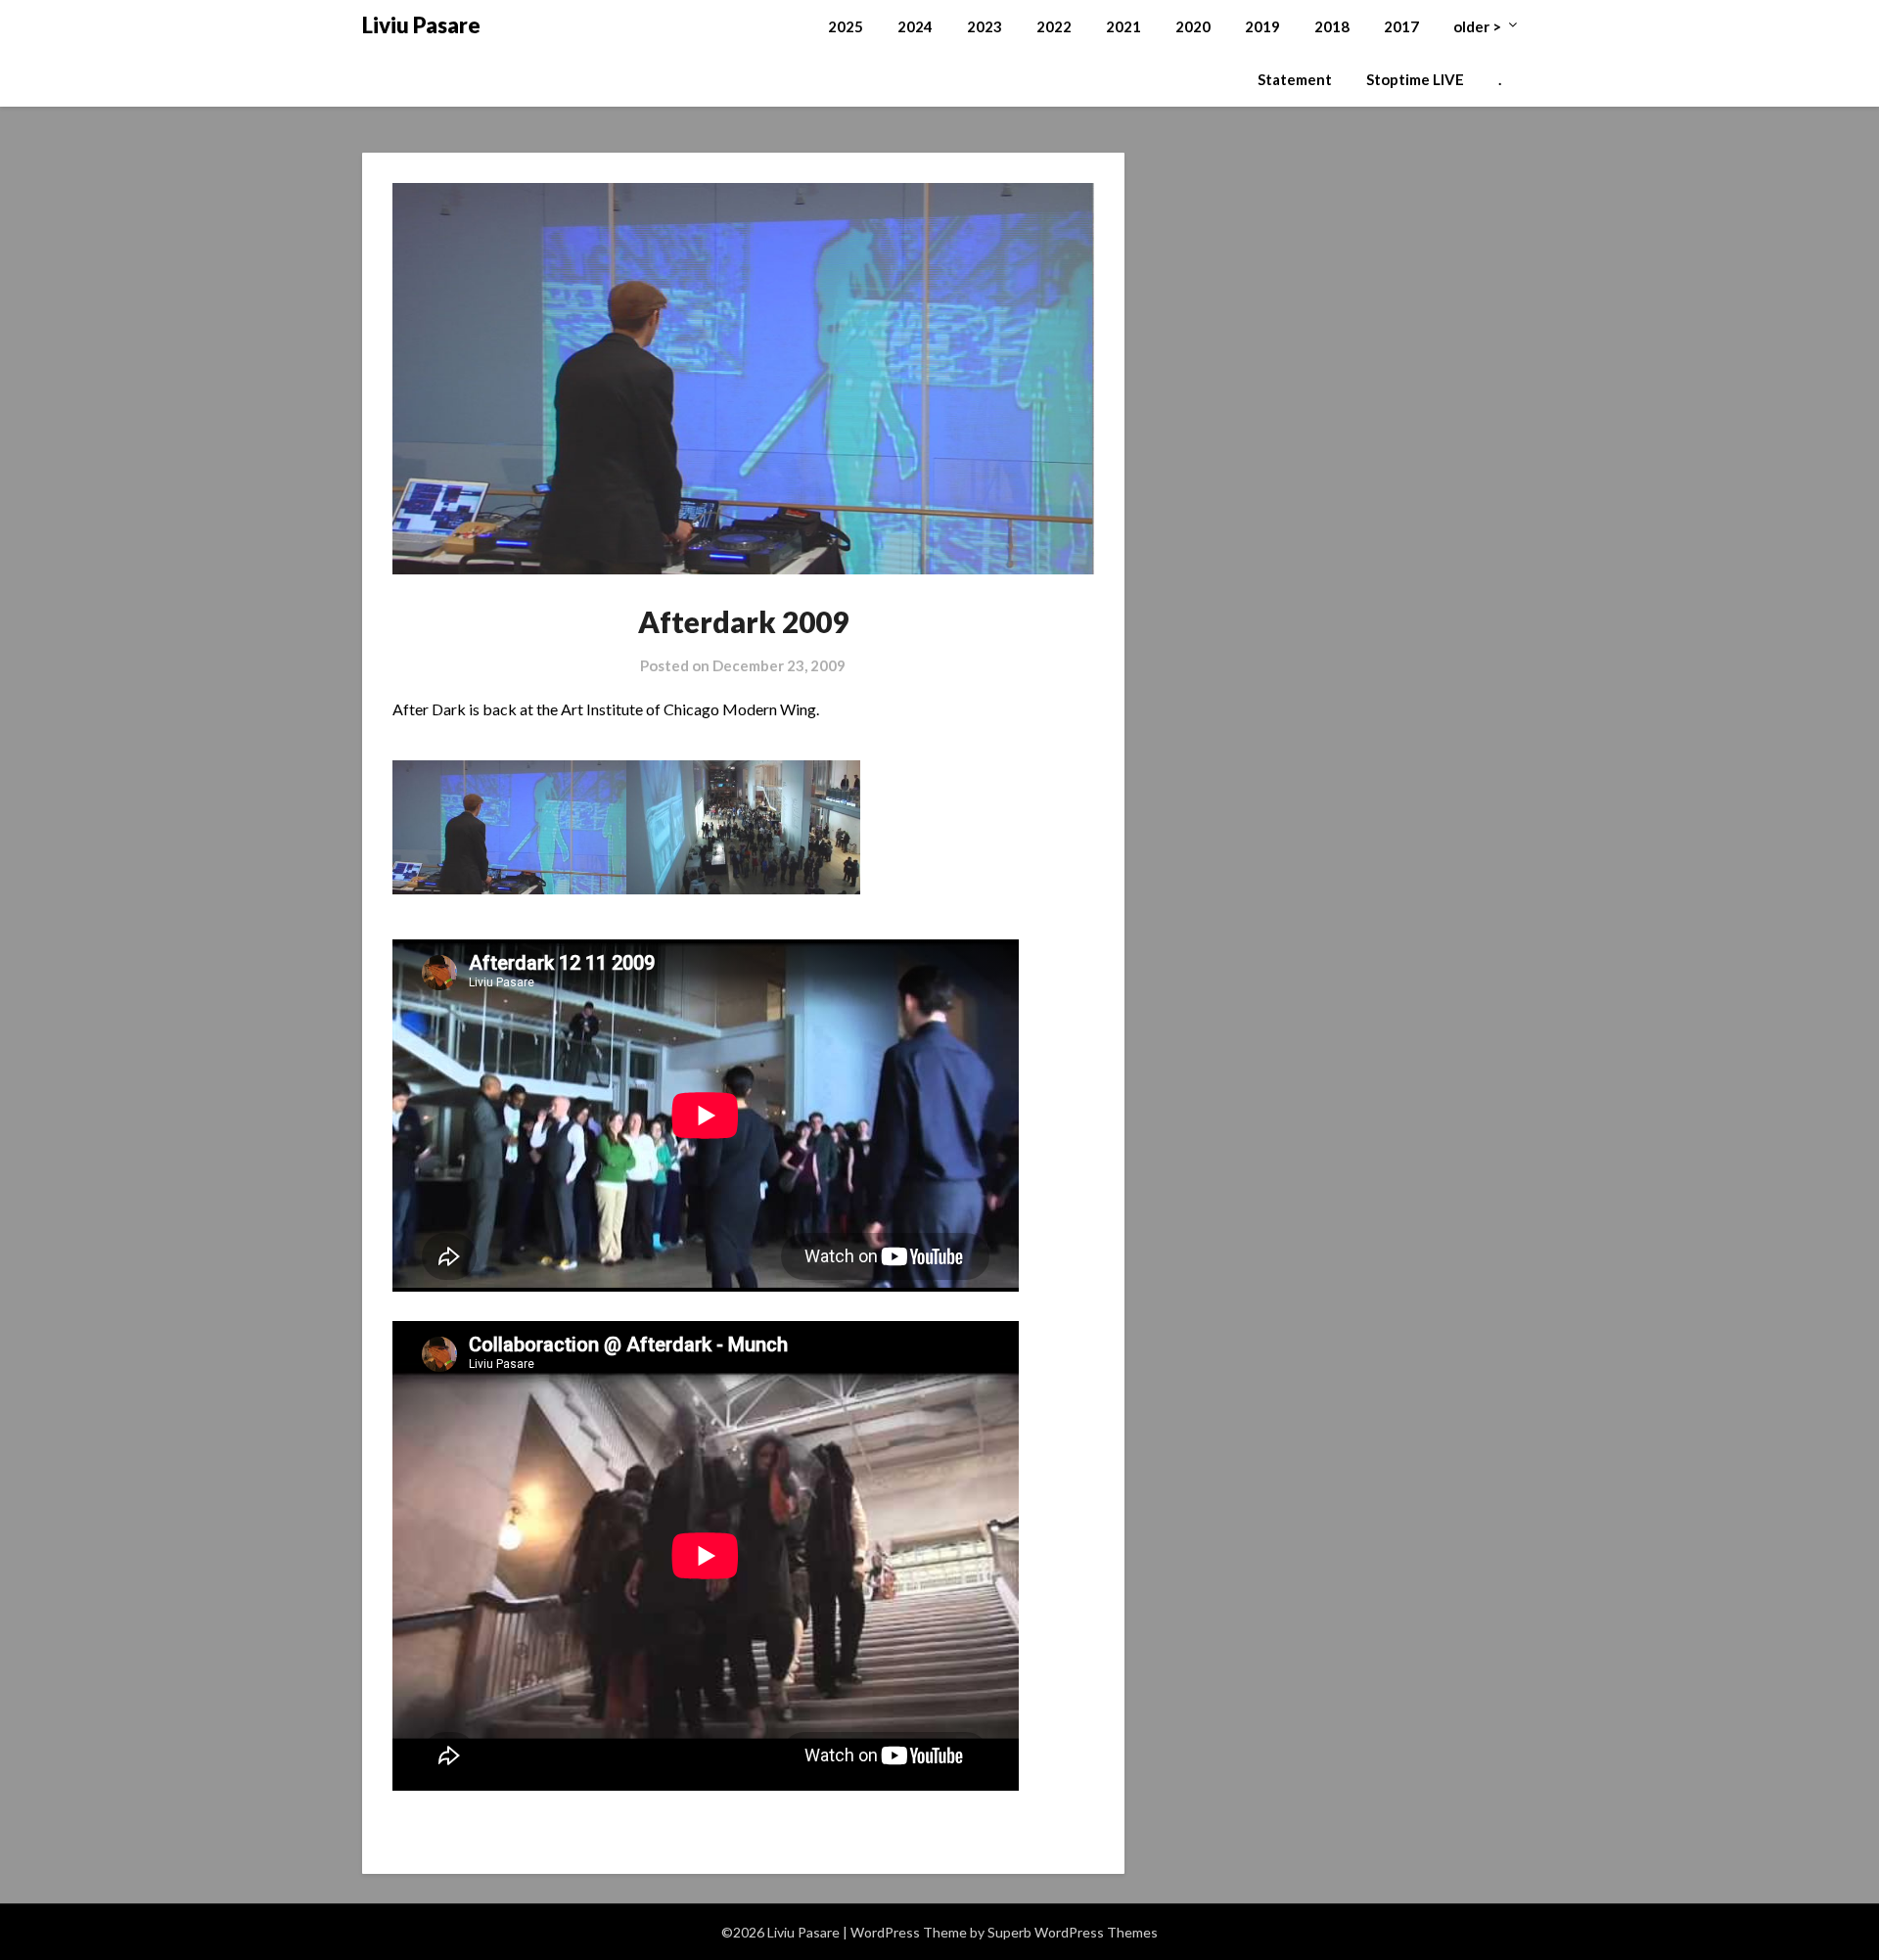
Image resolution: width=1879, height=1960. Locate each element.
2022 (1054, 26)
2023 (985, 26)
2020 (1193, 26)
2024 (915, 26)
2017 (1401, 26)
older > (1477, 26)
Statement (1295, 79)
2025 (846, 26)
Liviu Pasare (421, 25)
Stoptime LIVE (1415, 79)
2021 (1123, 26)
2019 (1262, 26)
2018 (1332, 26)
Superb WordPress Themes (1073, 1932)
